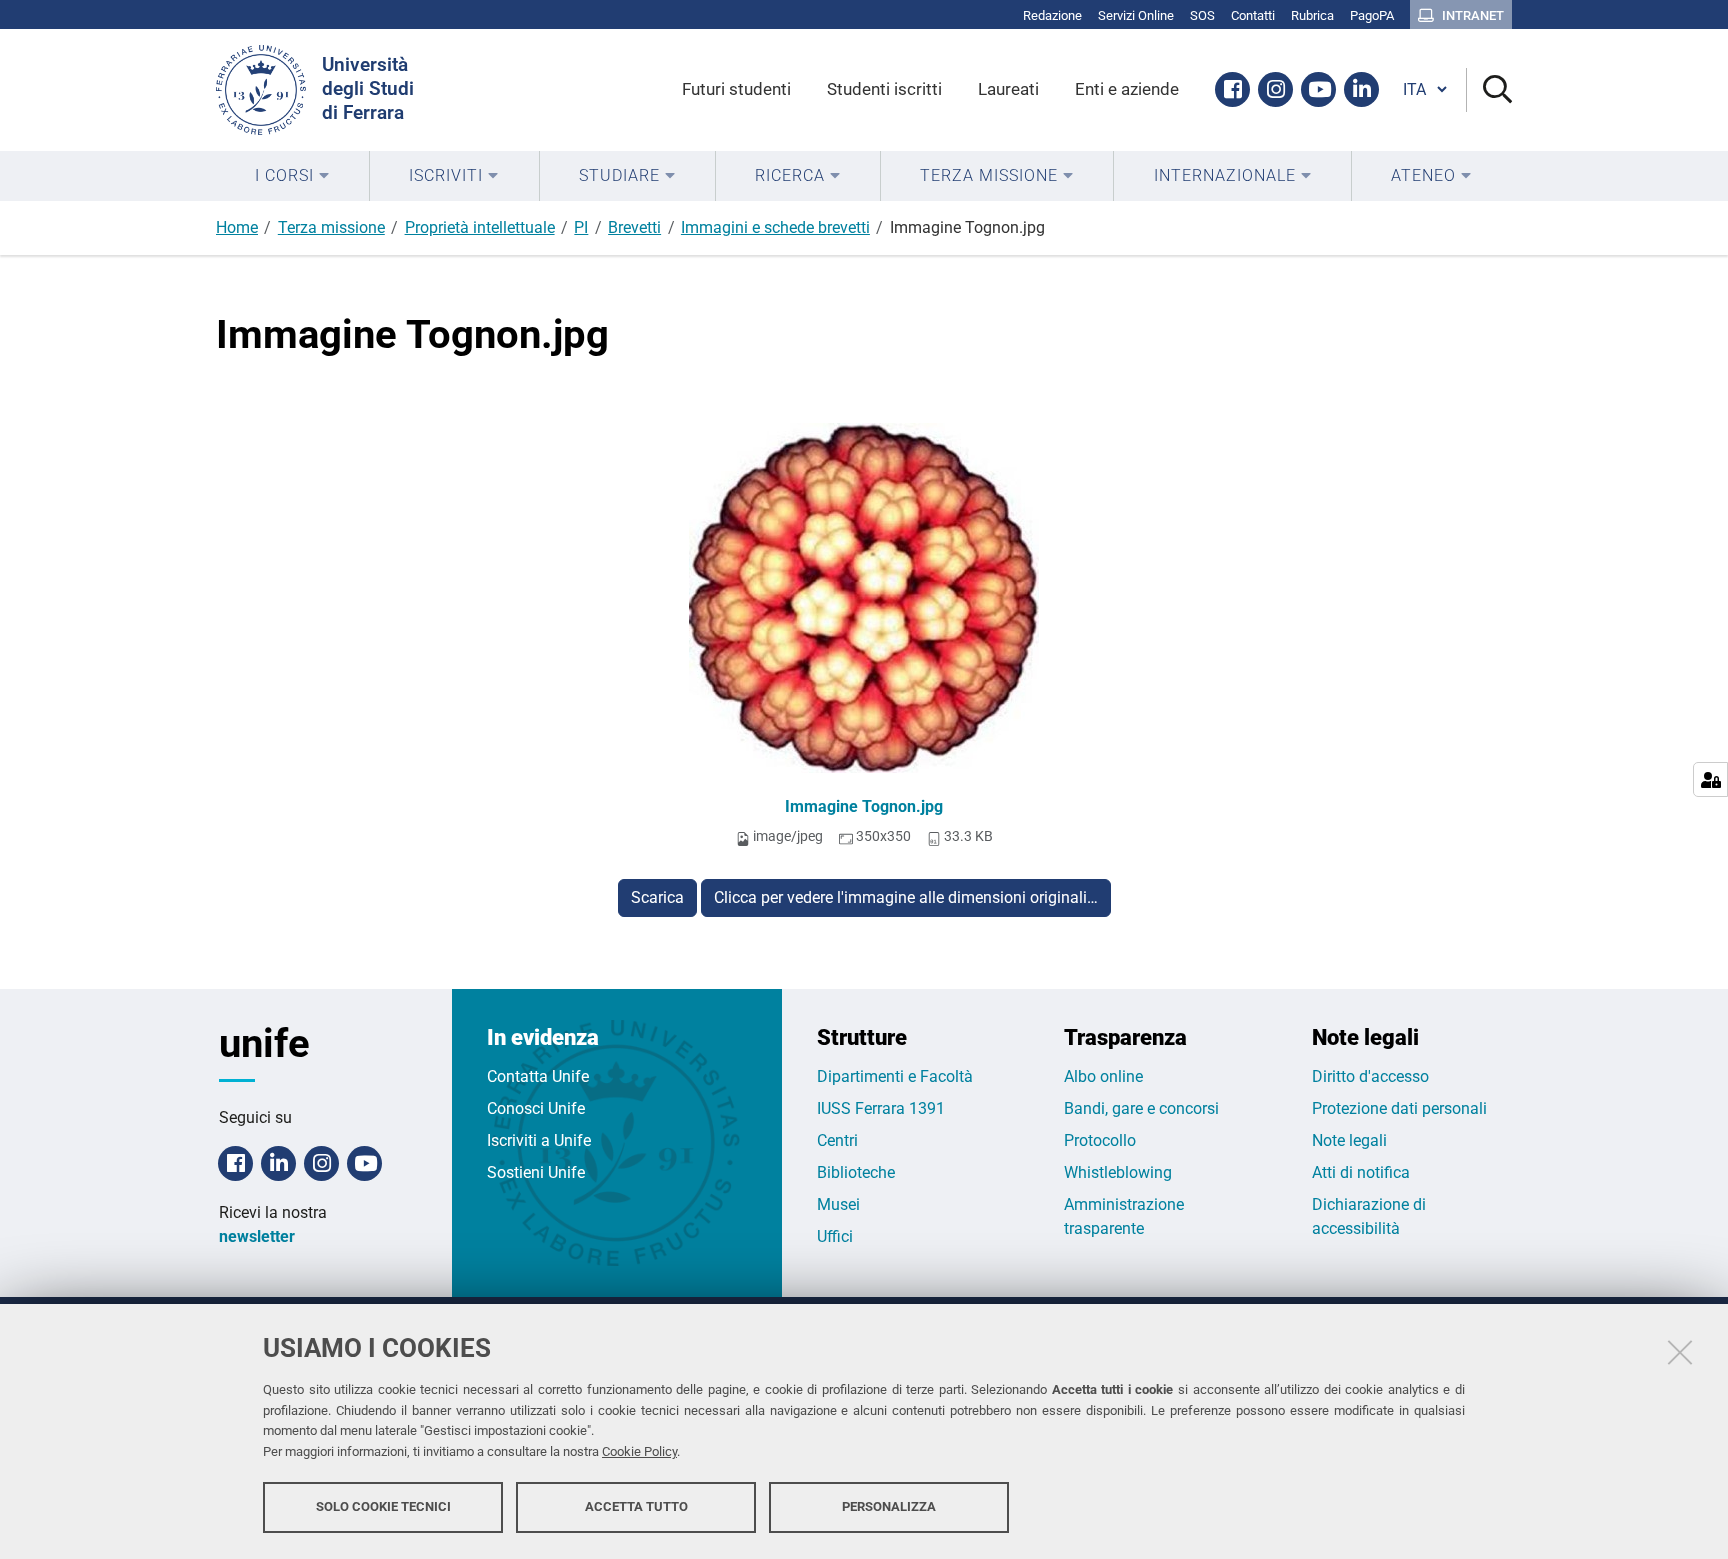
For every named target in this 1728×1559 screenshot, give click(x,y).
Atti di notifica (1361, 1172)
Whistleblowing (1118, 1172)
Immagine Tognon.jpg (864, 806)
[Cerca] (1489, 90)
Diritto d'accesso (1370, 1076)
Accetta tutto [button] (636, 1506)
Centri (837, 1140)
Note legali (1349, 1140)
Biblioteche (856, 1172)
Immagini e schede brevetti (775, 227)
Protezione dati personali (1399, 1108)
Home (237, 227)
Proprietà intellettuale (480, 227)
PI (581, 227)
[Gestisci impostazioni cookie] (1710, 779)
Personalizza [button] (889, 1506)
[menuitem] (292, 176)
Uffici (835, 1236)
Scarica (657, 897)
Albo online (1103, 1076)
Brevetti (634, 227)
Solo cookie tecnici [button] (383, 1506)
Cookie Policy (639, 1451)
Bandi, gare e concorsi (1141, 1108)
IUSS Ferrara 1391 (881, 1108)
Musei (838, 1204)
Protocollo (1100, 1140)
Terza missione (331, 227)
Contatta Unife (538, 1076)
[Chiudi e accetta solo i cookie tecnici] (1680, 1352)
